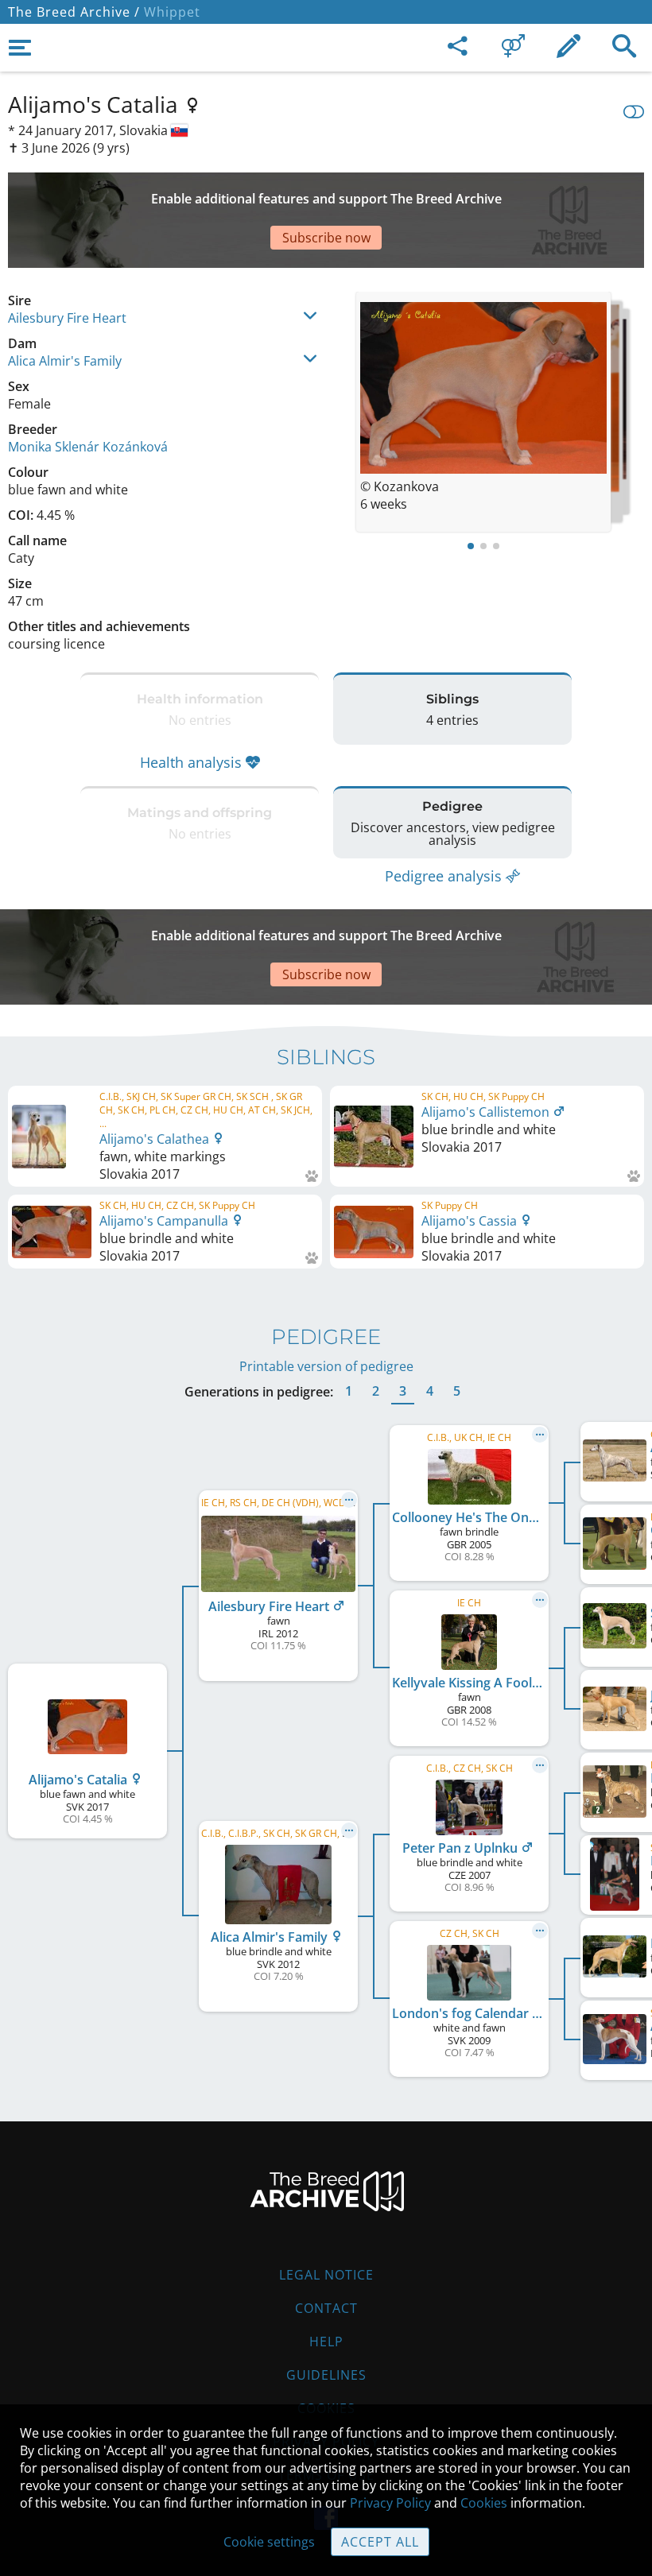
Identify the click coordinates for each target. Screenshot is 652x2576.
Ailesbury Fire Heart (67, 318)
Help (326, 2342)
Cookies (484, 2503)
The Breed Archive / (74, 12)
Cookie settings (269, 2542)
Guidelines (326, 2375)
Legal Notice (326, 2275)
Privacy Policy (390, 2503)
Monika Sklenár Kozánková (88, 447)
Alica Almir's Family (65, 361)
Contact (326, 2308)
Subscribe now (326, 238)
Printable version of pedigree (326, 1366)
